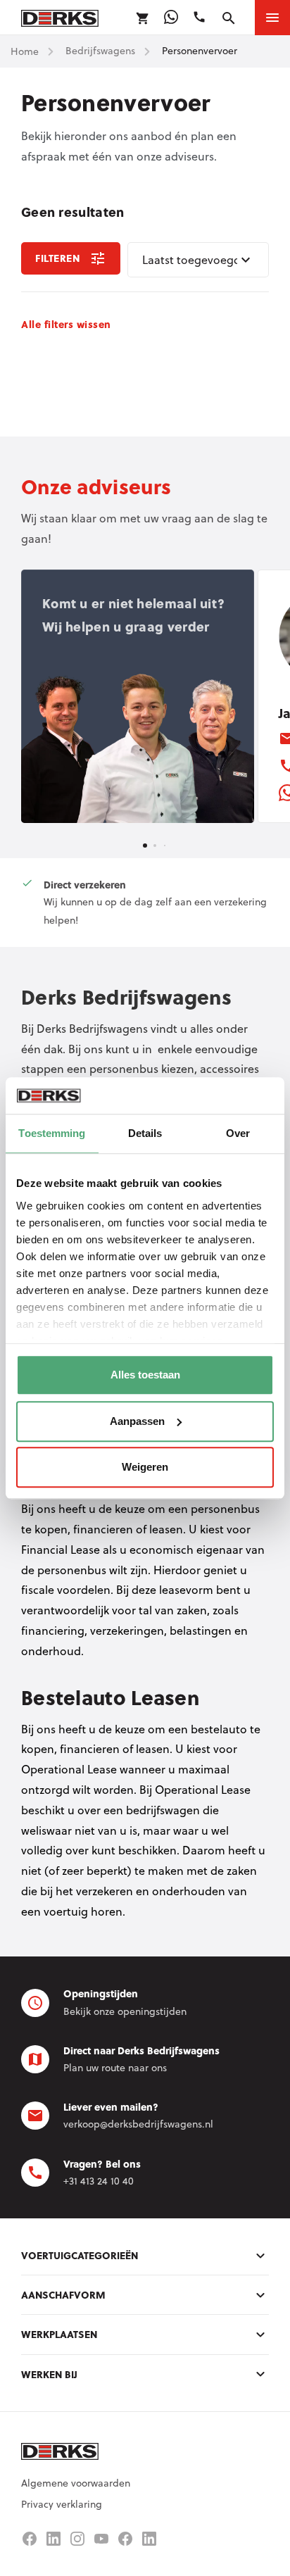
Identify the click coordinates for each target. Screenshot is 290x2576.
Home (25, 51)
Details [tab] (145, 1133)
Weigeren (145, 1467)
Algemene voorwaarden (76, 2483)
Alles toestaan (145, 1375)
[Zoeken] (229, 18)
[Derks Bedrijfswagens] (60, 17)
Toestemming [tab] (52, 1133)
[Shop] (143, 18)
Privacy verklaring (62, 2504)
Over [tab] (238, 1133)
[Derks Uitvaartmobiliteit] (125, 2539)
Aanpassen (137, 1421)
